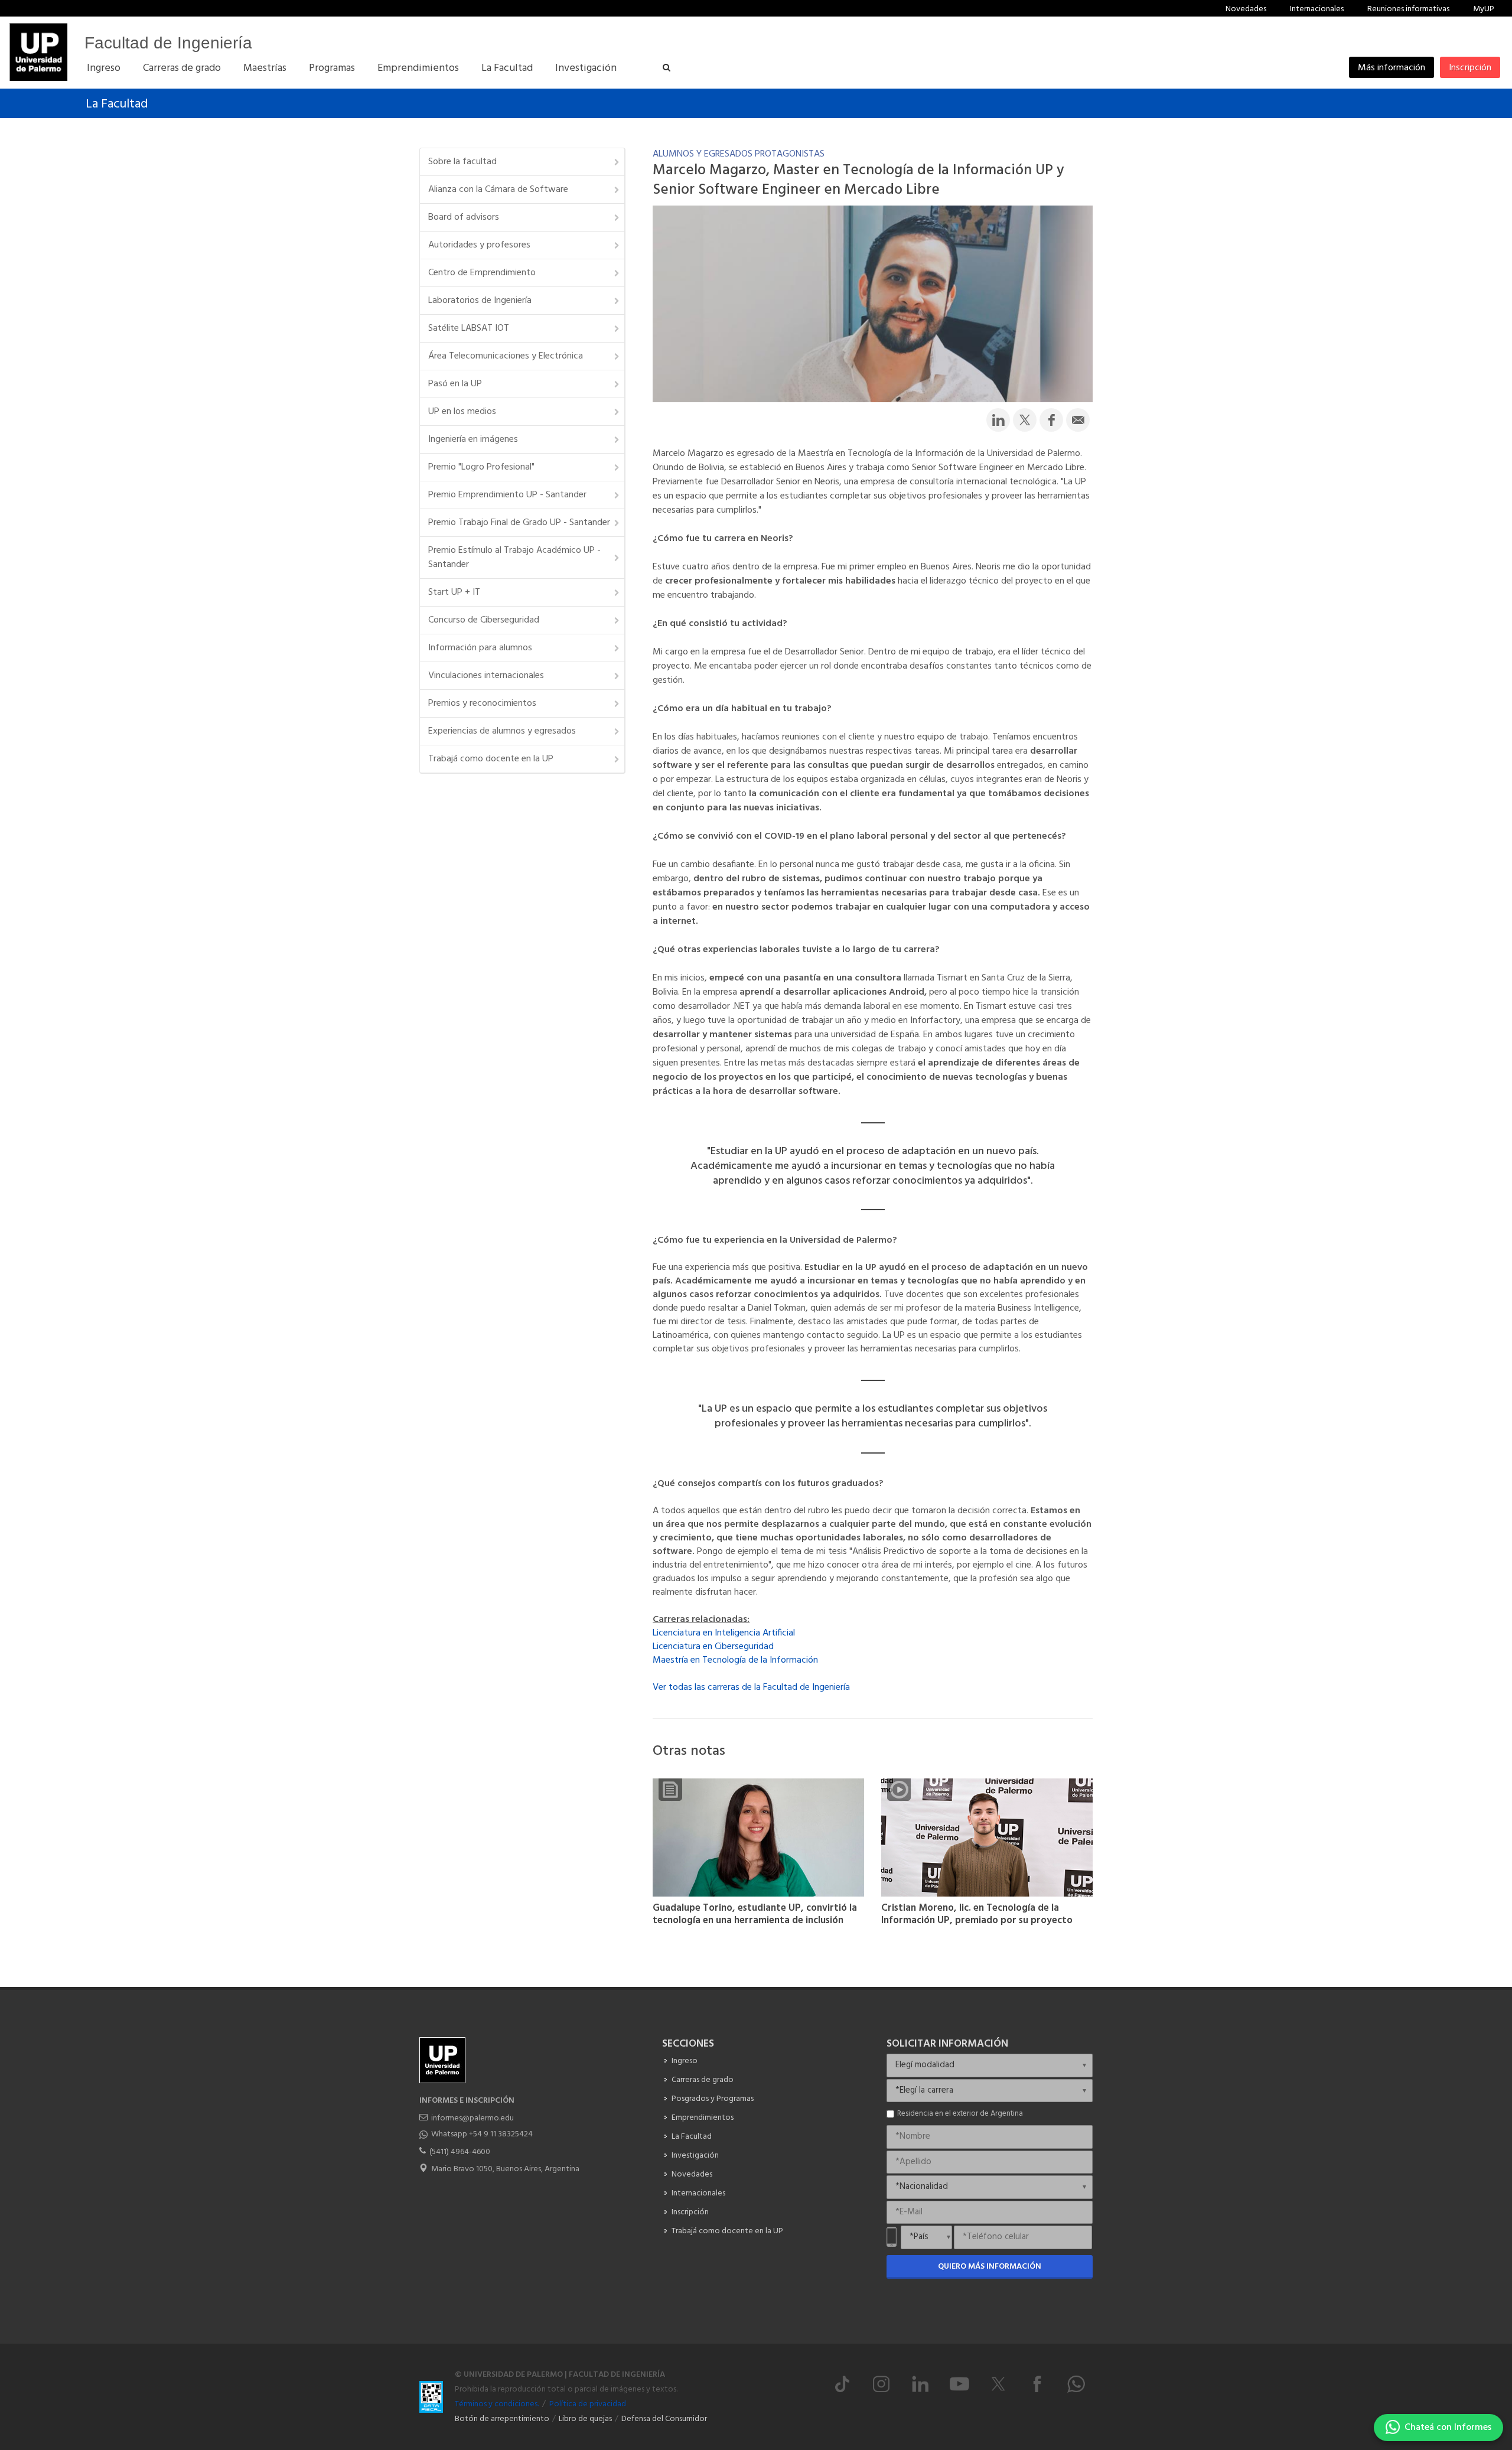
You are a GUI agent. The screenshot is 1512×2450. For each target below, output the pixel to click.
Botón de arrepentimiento (502, 2419)
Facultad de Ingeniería (168, 43)
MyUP (1484, 9)
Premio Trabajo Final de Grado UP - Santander (519, 523)
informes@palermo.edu (472, 2118)
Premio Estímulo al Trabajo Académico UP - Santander (514, 558)
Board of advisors (464, 217)
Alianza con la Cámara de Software (498, 190)
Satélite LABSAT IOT (469, 328)
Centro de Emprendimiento (482, 273)
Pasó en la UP (455, 384)
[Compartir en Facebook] (1051, 420)
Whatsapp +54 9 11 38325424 (482, 2134)
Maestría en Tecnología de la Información (735, 1660)
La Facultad (117, 104)
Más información (1392, 68)
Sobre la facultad (462, 162)
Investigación (695, 2156)
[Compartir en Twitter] (1025, 420)
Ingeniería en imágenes (473, 439)
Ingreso (685, 2061)
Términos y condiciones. (497, 2404)
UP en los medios (462, 412)
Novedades (1246, 9)
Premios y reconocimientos (482, 703)
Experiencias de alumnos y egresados (502, 731)
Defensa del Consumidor (664, 2419)
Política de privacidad (588, 2404)
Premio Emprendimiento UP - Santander (507, 495)
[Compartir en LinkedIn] (998, 420)
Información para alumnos (480, 648)
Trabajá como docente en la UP (491, 759)
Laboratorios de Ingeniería (480, 301)
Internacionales (1317, 9)
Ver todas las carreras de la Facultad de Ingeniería (751, 1687)
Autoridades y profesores (479, 245)
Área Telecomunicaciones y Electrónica (506, 356)
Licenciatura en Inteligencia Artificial (724, 1633)
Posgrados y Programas (713, 2099)
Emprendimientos (703, 2118)
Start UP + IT (454, 592)
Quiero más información (990, 2267)
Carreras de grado (703, 2080)
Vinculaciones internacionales (486, 676)
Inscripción (1470, 68)
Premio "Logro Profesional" (481, 467)
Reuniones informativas (1408, 9)
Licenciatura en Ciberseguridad (713, 1647)
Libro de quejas (585, 2419)
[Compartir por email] (1078, 420)
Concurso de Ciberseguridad (484, 620)
